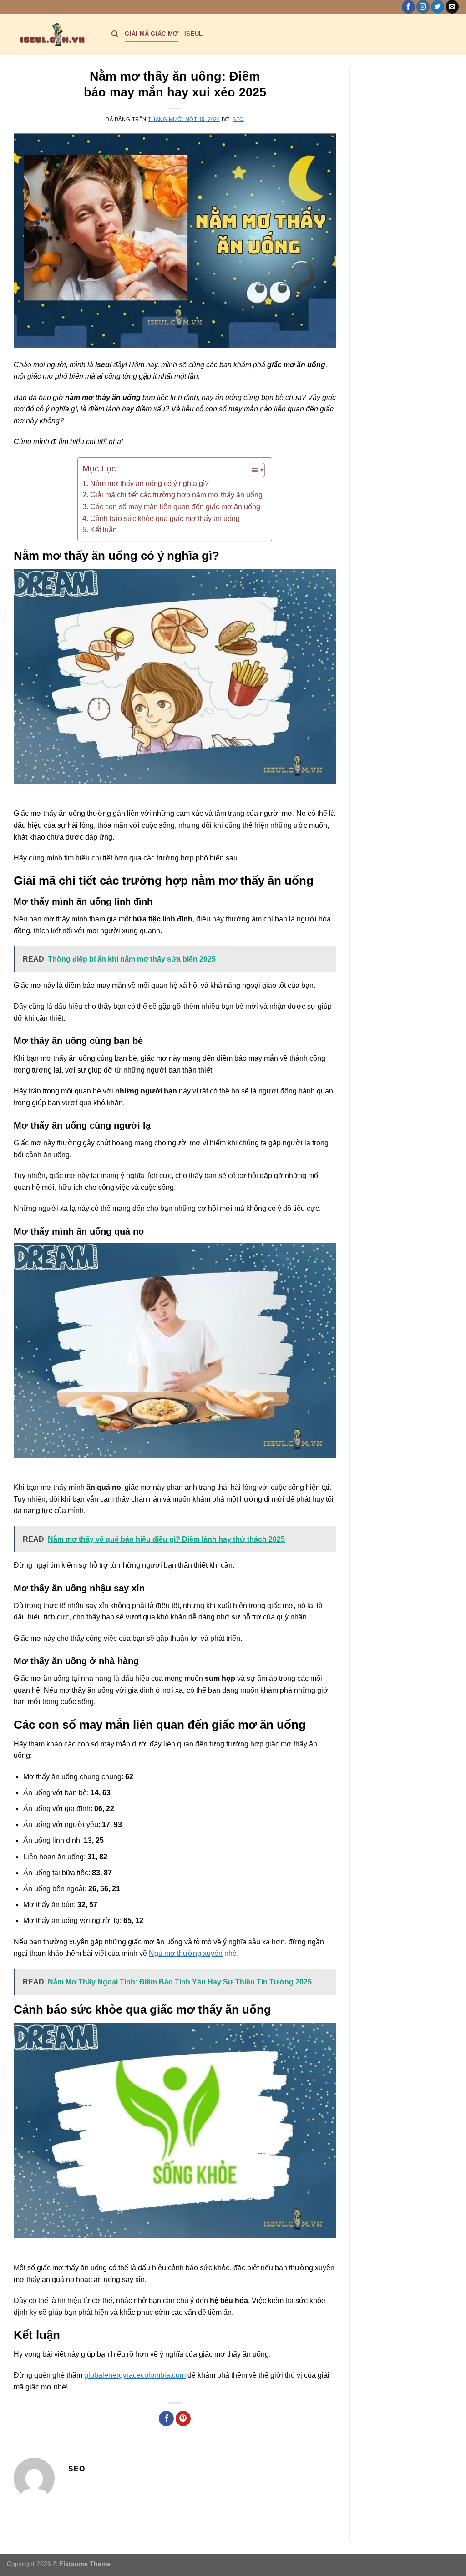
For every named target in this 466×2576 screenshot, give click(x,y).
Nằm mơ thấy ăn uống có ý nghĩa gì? (149, 483)
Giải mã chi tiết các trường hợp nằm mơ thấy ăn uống (176, 495)
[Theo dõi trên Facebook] (408, 7)
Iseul (193, 34)
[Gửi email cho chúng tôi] (452, 7)
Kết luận (103, 530)
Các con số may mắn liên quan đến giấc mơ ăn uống (175, 507)
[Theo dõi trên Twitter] (438, 7)
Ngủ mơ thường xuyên (186, 1953)
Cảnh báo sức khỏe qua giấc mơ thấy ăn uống (165, 519)
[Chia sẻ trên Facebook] (166, 2419)
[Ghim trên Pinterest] (183, 2419)
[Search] (115, 34)
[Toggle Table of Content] (252, 470)
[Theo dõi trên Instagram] (423, 7)
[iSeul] (52, 34)
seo (238, 119)
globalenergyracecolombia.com (135, 2375)
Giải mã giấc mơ (151, 34)
